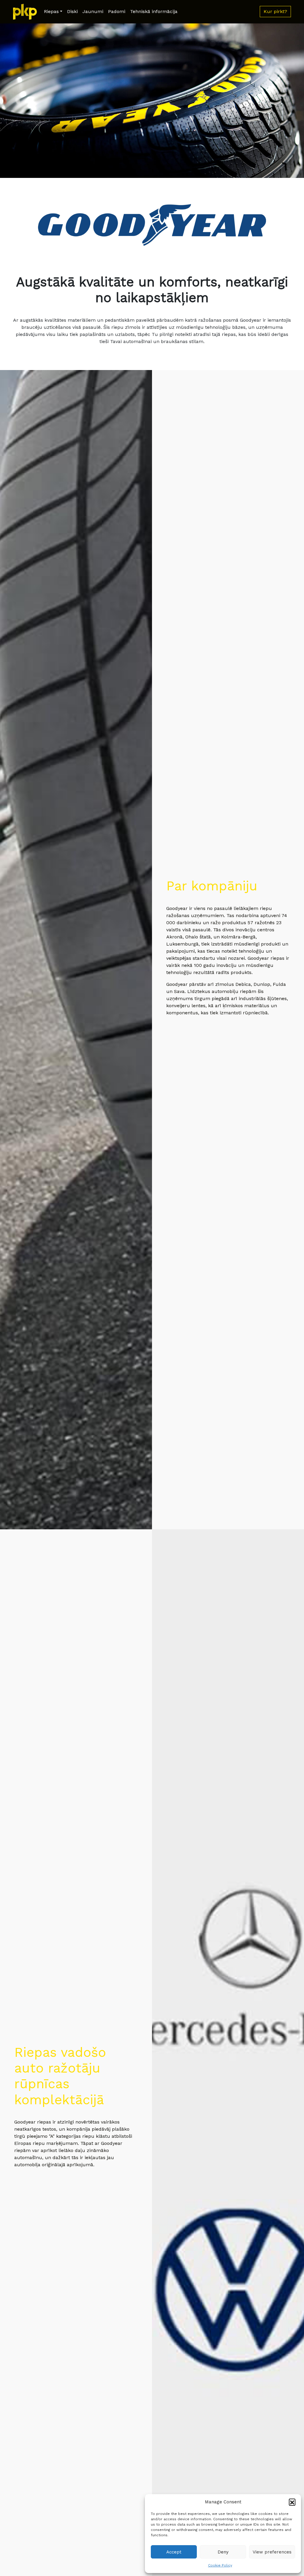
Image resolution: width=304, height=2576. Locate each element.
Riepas (51, 11)
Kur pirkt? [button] (275, 11)
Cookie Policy (220, 2565)
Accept (174, 2552)
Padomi (117, 11)
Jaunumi (93, 11)
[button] (292, 2502)
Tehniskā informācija (154, 11)
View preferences (272, 2552)
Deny (223, 2552)
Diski (72, 11)
